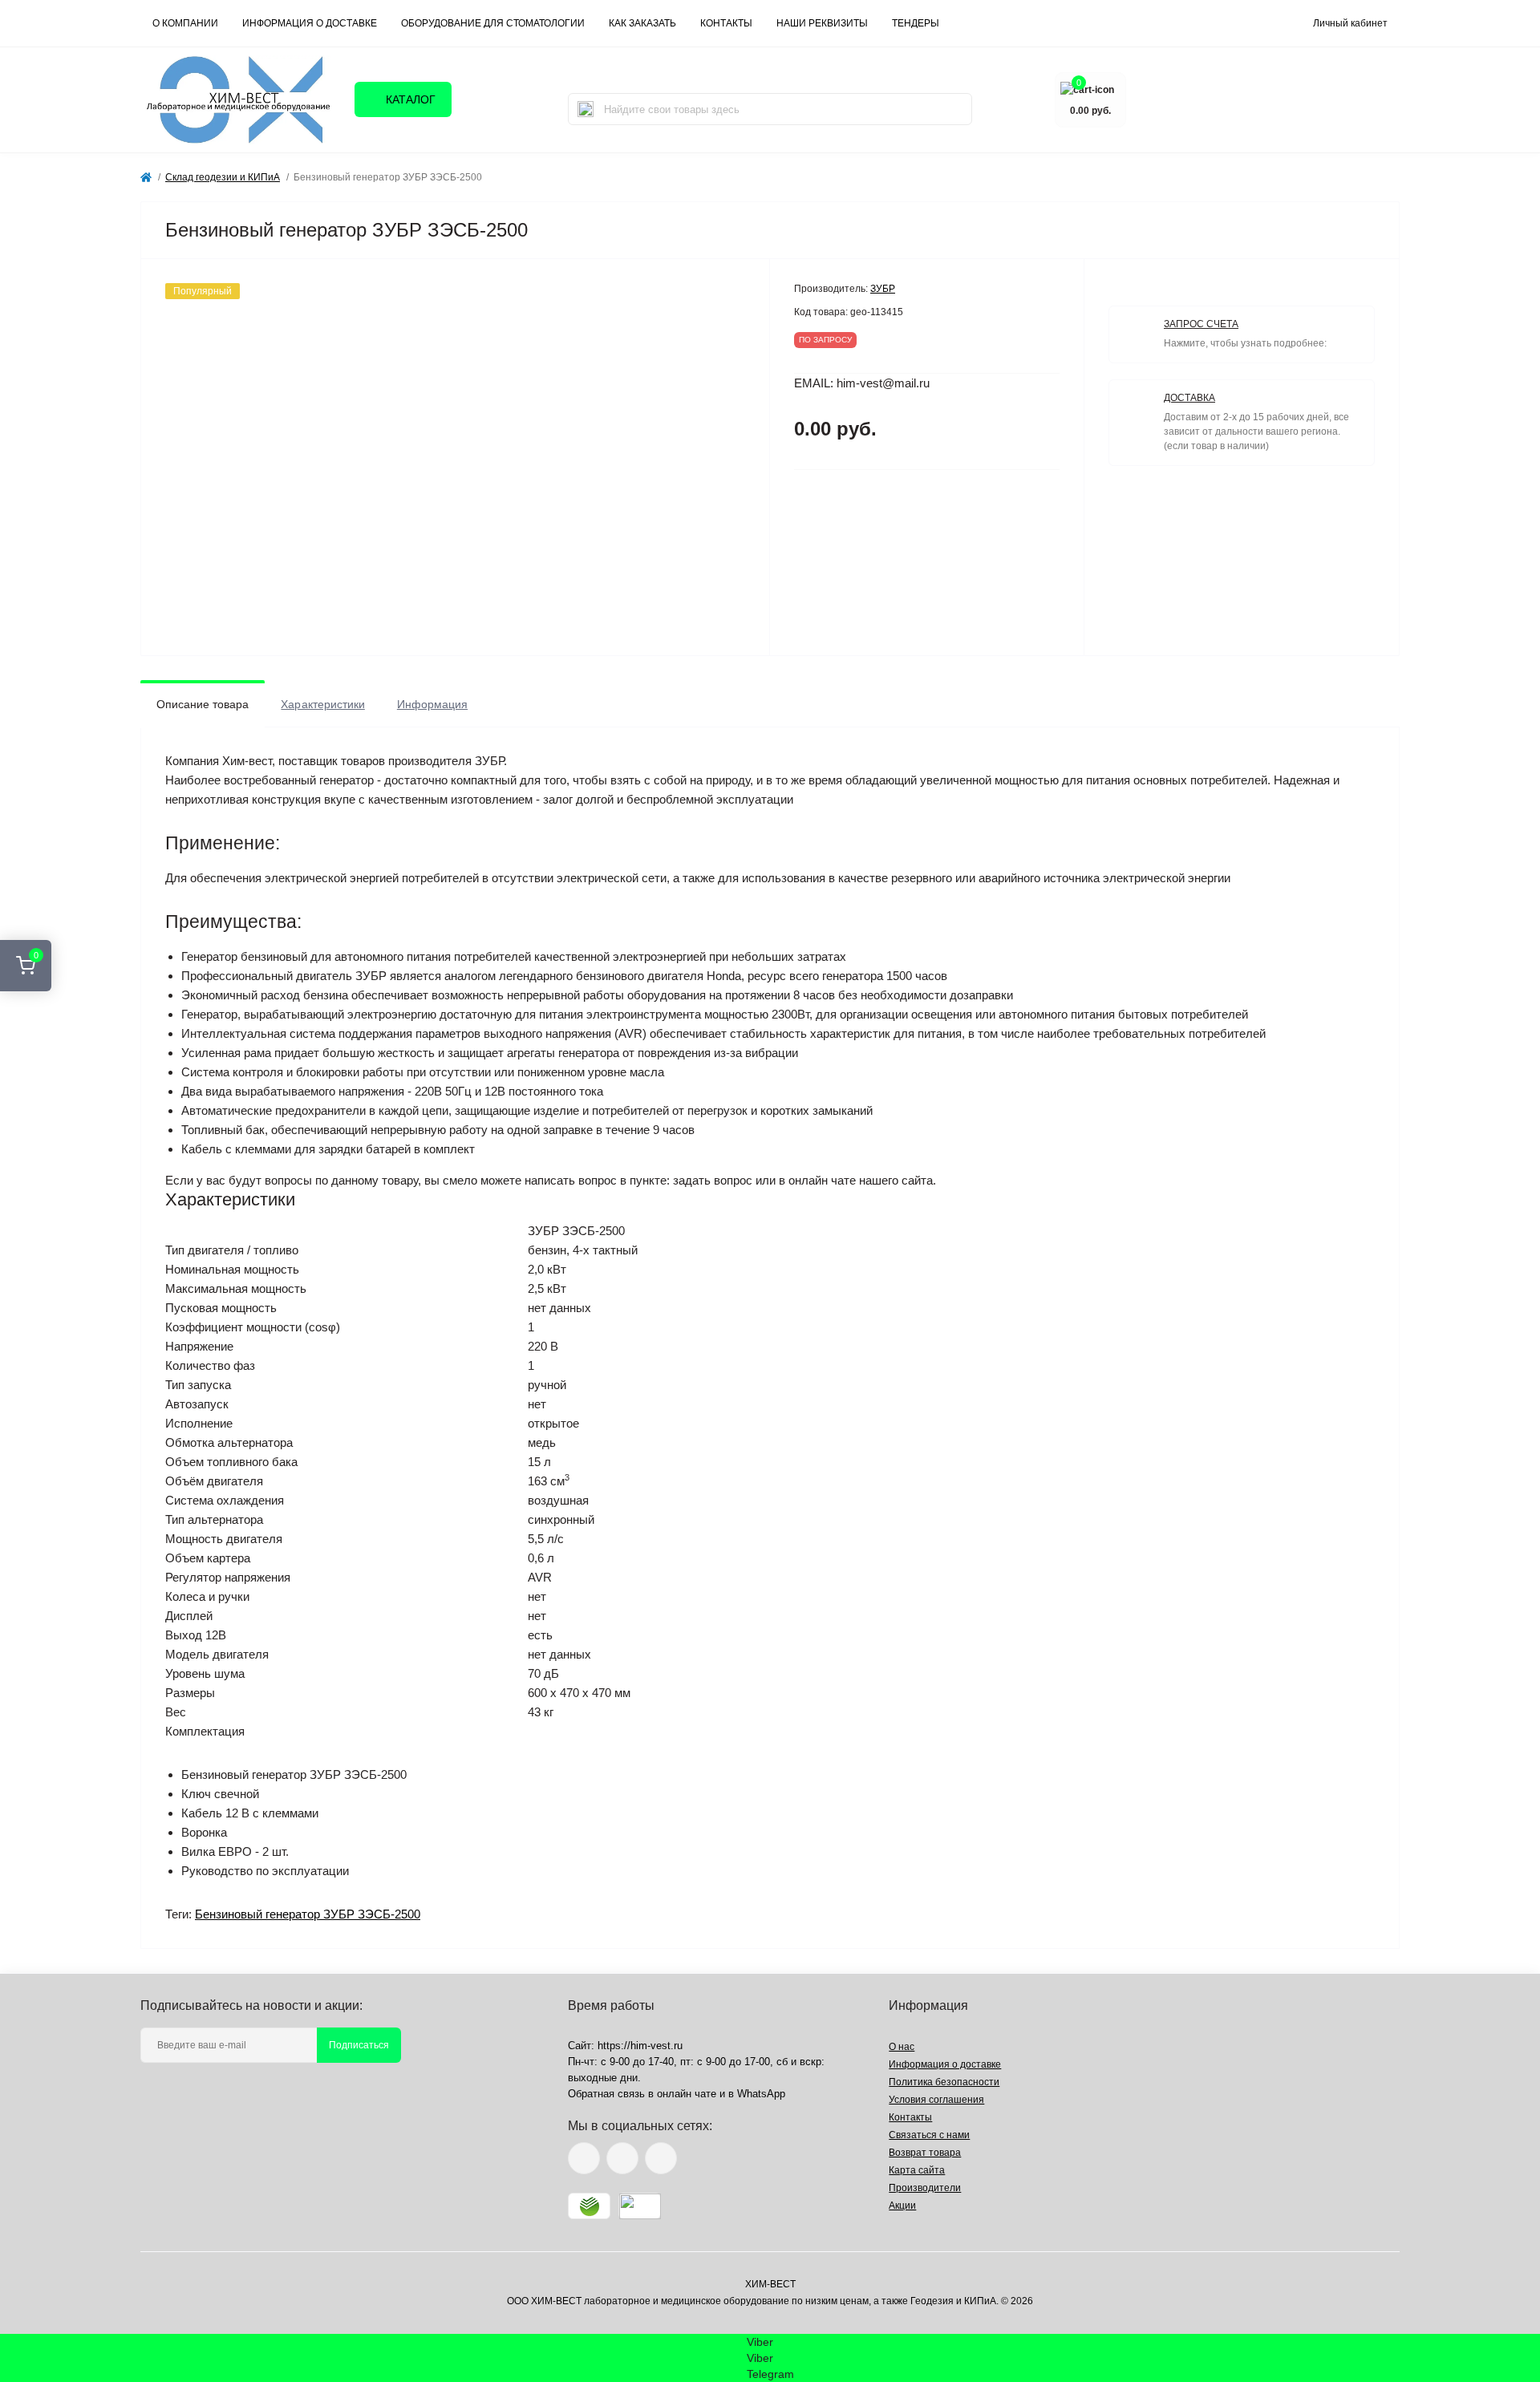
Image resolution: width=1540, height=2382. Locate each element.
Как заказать (642, 23)
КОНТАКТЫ (726, 23)
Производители (925, 2188)
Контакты (910, 2117)
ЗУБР (883, 289)
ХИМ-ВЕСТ (770, 2284)
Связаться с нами (929, 2135)
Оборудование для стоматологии (493, 23)
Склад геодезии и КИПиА (223, 177)
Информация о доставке (310, 23)
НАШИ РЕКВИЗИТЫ (822, 23)
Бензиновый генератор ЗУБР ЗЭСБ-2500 (308, 1914)
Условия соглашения (936, 2100)
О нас (902, 2047)
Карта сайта (917, 2170)
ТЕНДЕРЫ (916, 23)
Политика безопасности (944, 2082)
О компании (185, 23)
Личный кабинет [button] (1350, 23)
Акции (902, 2206)
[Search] (586, 109)
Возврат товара (925, 2153)
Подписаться (359, 2045)
